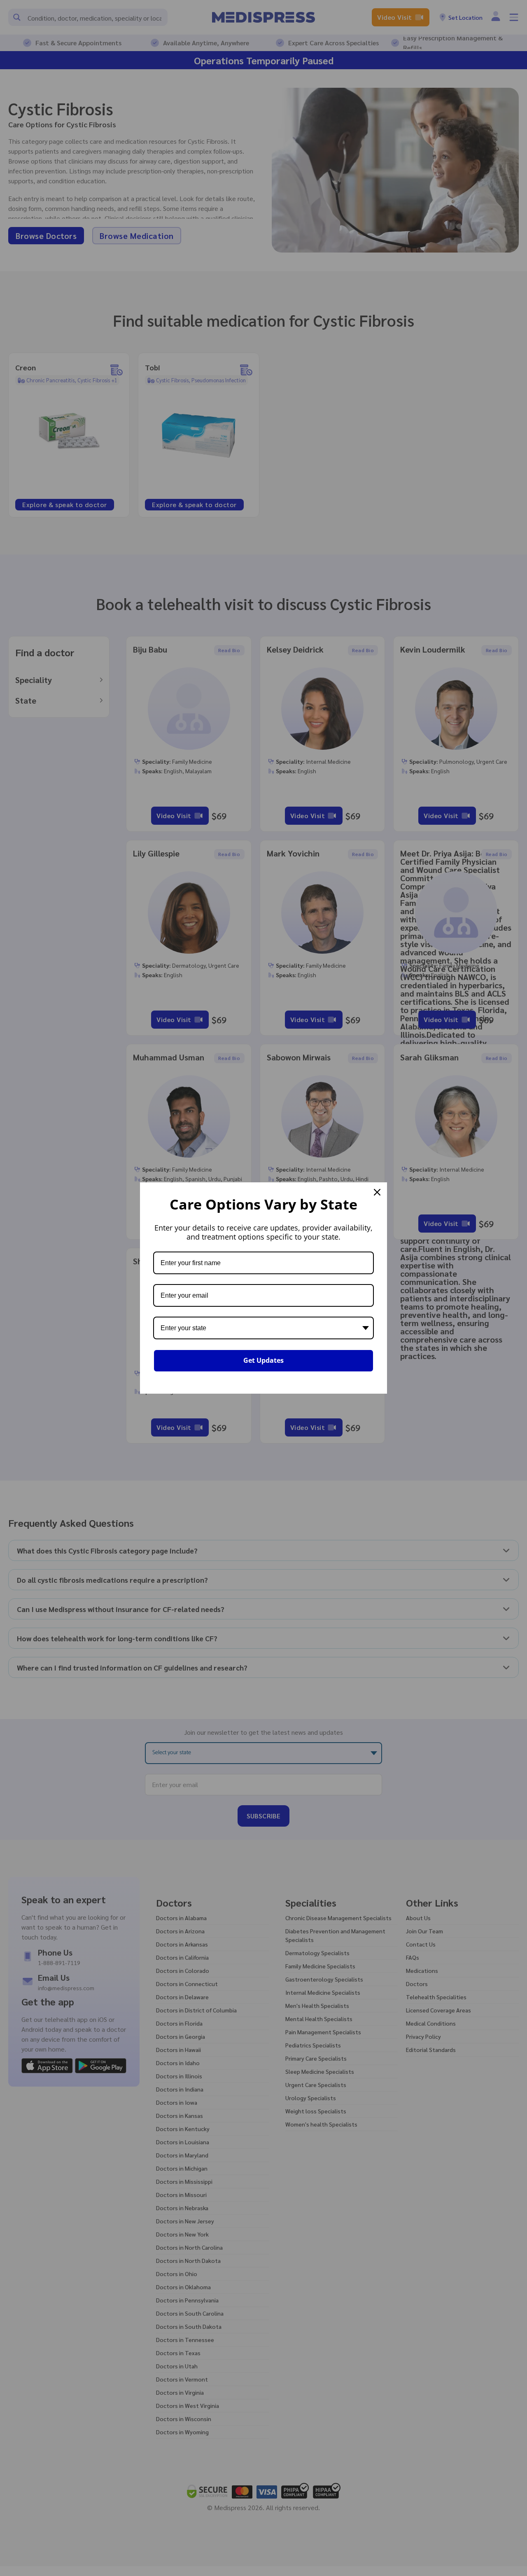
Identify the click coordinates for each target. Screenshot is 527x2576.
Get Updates (263, 1360)
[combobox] (263, 1328)
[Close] (377, 1192)
